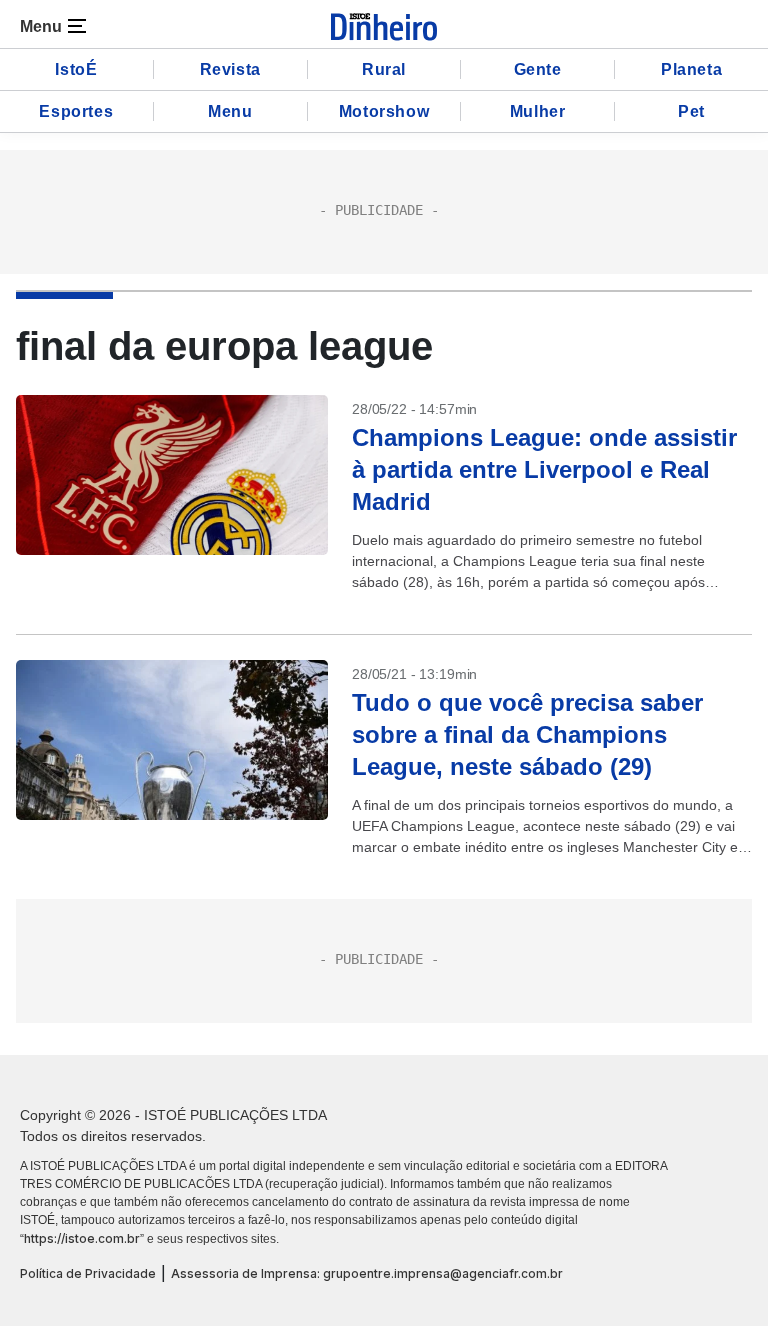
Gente (538, 69)
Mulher (538, 111)
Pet (691, 111)
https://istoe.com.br (82, 1238)
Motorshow (384, 111)
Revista (230, 69)
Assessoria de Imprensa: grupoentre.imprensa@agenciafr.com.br (367, 1273)
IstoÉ (76, 69)
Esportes (76, 111)
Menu (230, 111)
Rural (384, 69)
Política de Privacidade (88, 1273)
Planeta (691, 69)
